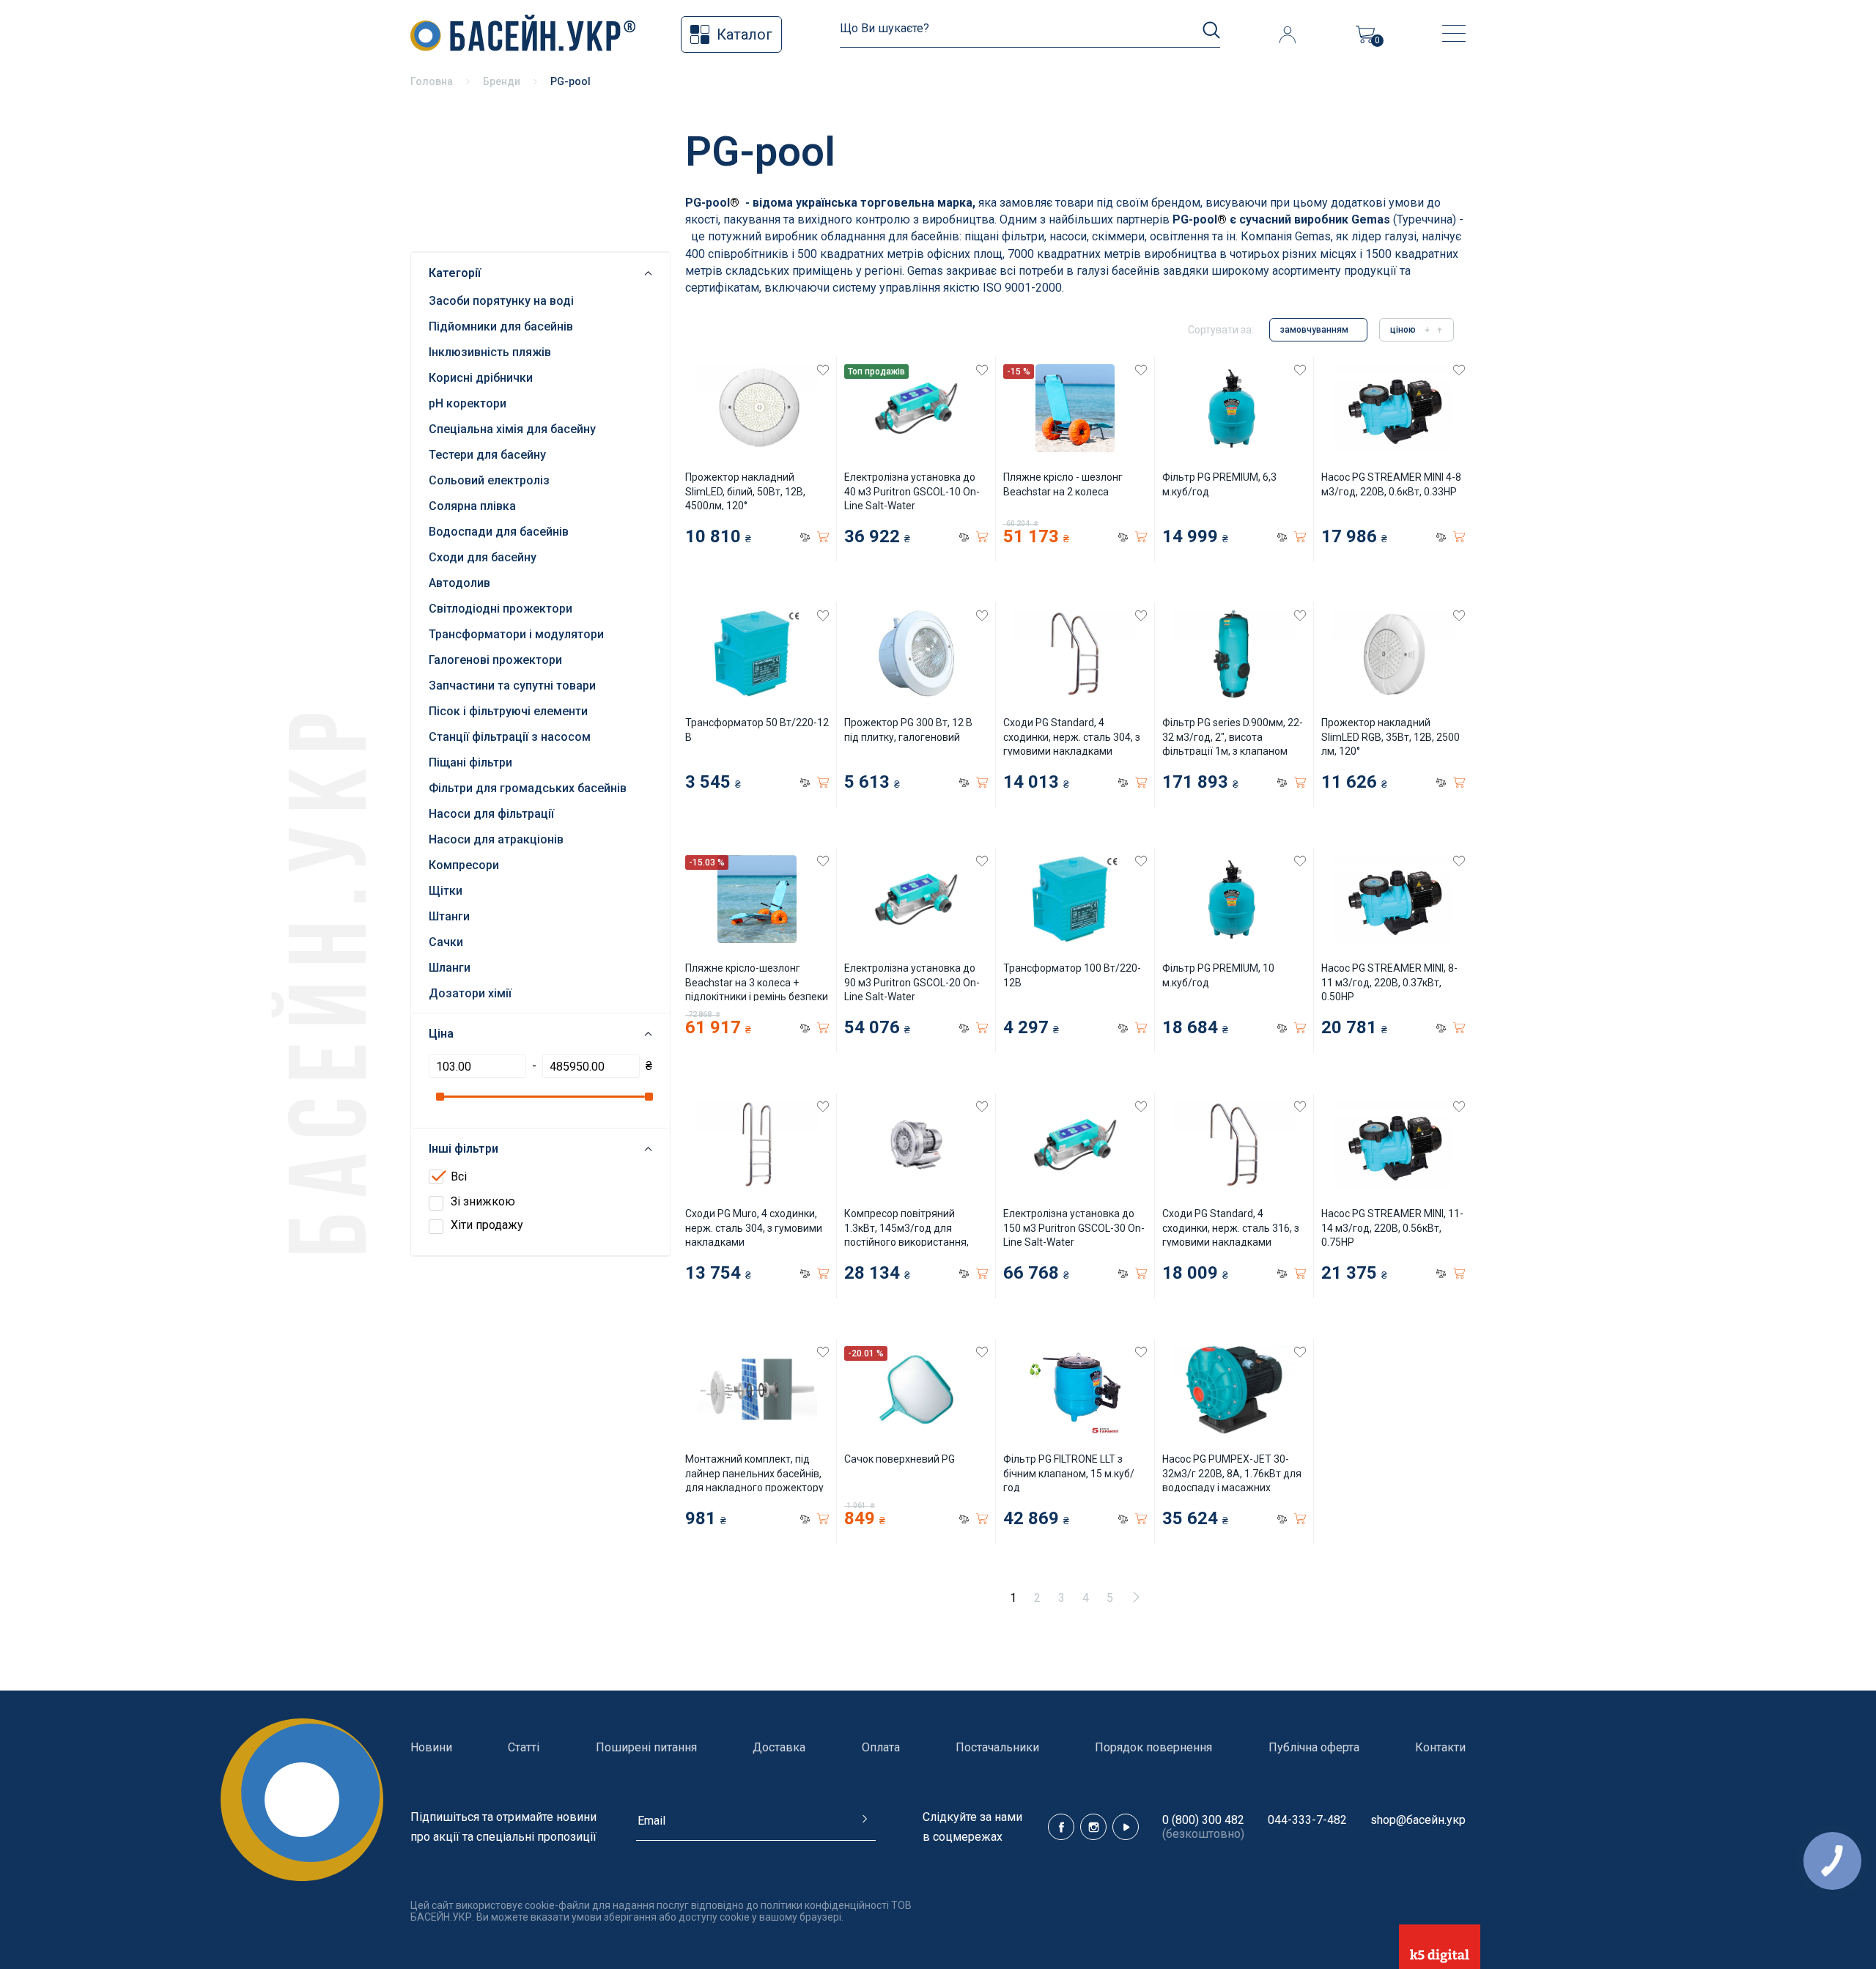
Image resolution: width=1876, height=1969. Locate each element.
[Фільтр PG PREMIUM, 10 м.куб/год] (1234, 899)
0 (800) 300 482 (1203, 1820)
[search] (1211, 30)
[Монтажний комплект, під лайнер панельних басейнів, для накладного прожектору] (757, 1390)
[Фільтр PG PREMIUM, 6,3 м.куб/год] (1234, 408)
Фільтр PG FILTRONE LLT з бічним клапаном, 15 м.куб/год (1069, 1473)
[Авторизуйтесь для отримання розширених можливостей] (1287, 34)
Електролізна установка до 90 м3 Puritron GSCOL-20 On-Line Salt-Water (912, 982)
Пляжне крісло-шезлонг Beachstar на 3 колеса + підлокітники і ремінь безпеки (757, 982)
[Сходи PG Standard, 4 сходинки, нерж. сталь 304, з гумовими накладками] (1075, 654)
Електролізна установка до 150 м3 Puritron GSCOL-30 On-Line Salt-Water (1074, 1228)
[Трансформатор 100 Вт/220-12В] (1075, 899)
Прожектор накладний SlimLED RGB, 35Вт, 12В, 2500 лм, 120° (1391, 737)
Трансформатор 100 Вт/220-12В (1072, 975)
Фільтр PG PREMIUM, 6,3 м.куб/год (1219, 484)
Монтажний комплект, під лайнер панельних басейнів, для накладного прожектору (754, 1473)
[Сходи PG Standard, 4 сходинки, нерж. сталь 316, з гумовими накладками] (1234, 1145)
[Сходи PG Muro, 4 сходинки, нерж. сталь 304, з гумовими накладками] (757, 1145)
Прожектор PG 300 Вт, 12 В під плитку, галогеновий (908, 730)
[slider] (439, 1097)
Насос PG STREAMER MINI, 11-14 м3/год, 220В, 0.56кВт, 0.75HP (1392, 1228)
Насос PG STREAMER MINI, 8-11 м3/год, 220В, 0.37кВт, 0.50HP (1389, 982)
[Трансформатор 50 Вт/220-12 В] (757, 654)
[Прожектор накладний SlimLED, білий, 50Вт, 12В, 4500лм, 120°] (757, 408)
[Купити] (823, 537)
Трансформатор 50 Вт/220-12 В (757, 730)
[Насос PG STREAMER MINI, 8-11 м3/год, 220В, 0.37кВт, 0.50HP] (1393, 899)
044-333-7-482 (1307, 1820)
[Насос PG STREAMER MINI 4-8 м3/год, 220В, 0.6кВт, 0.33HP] (1393, 408)
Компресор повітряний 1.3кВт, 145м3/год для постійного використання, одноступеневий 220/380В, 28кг (910, 1242)
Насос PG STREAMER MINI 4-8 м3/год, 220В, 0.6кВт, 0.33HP (1391, 484)
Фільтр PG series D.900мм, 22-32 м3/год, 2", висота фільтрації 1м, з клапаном (1233, 737)
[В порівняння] (805, 537)
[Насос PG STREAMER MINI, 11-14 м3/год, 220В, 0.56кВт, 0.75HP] (1393, 1145)
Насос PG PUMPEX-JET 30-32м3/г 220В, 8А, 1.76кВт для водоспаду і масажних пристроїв (1232, 1481)
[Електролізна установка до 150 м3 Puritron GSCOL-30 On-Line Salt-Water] (1075, 1145)
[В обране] (823, 370)
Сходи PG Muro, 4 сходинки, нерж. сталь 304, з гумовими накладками (754, 1228)
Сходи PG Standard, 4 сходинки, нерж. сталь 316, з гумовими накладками (1231, 1228)
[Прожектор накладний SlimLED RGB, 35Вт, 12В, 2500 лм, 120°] (1393, 654)
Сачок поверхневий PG (900, 1459)
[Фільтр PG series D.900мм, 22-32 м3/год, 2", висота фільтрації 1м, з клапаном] (1234, 654)
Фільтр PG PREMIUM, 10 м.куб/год (1218, 975)
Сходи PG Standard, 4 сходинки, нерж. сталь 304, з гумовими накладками (1072, 737)
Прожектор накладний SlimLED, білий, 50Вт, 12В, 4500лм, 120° (745, 491)
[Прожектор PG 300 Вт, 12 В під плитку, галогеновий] (916, 654)
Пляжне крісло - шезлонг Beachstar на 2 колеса (1063, 484)
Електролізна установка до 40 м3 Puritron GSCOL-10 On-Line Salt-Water (912, 491)
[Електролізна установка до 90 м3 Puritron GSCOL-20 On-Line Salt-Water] (916, 899)
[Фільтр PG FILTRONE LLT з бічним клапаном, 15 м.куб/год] (1075, 1390)
